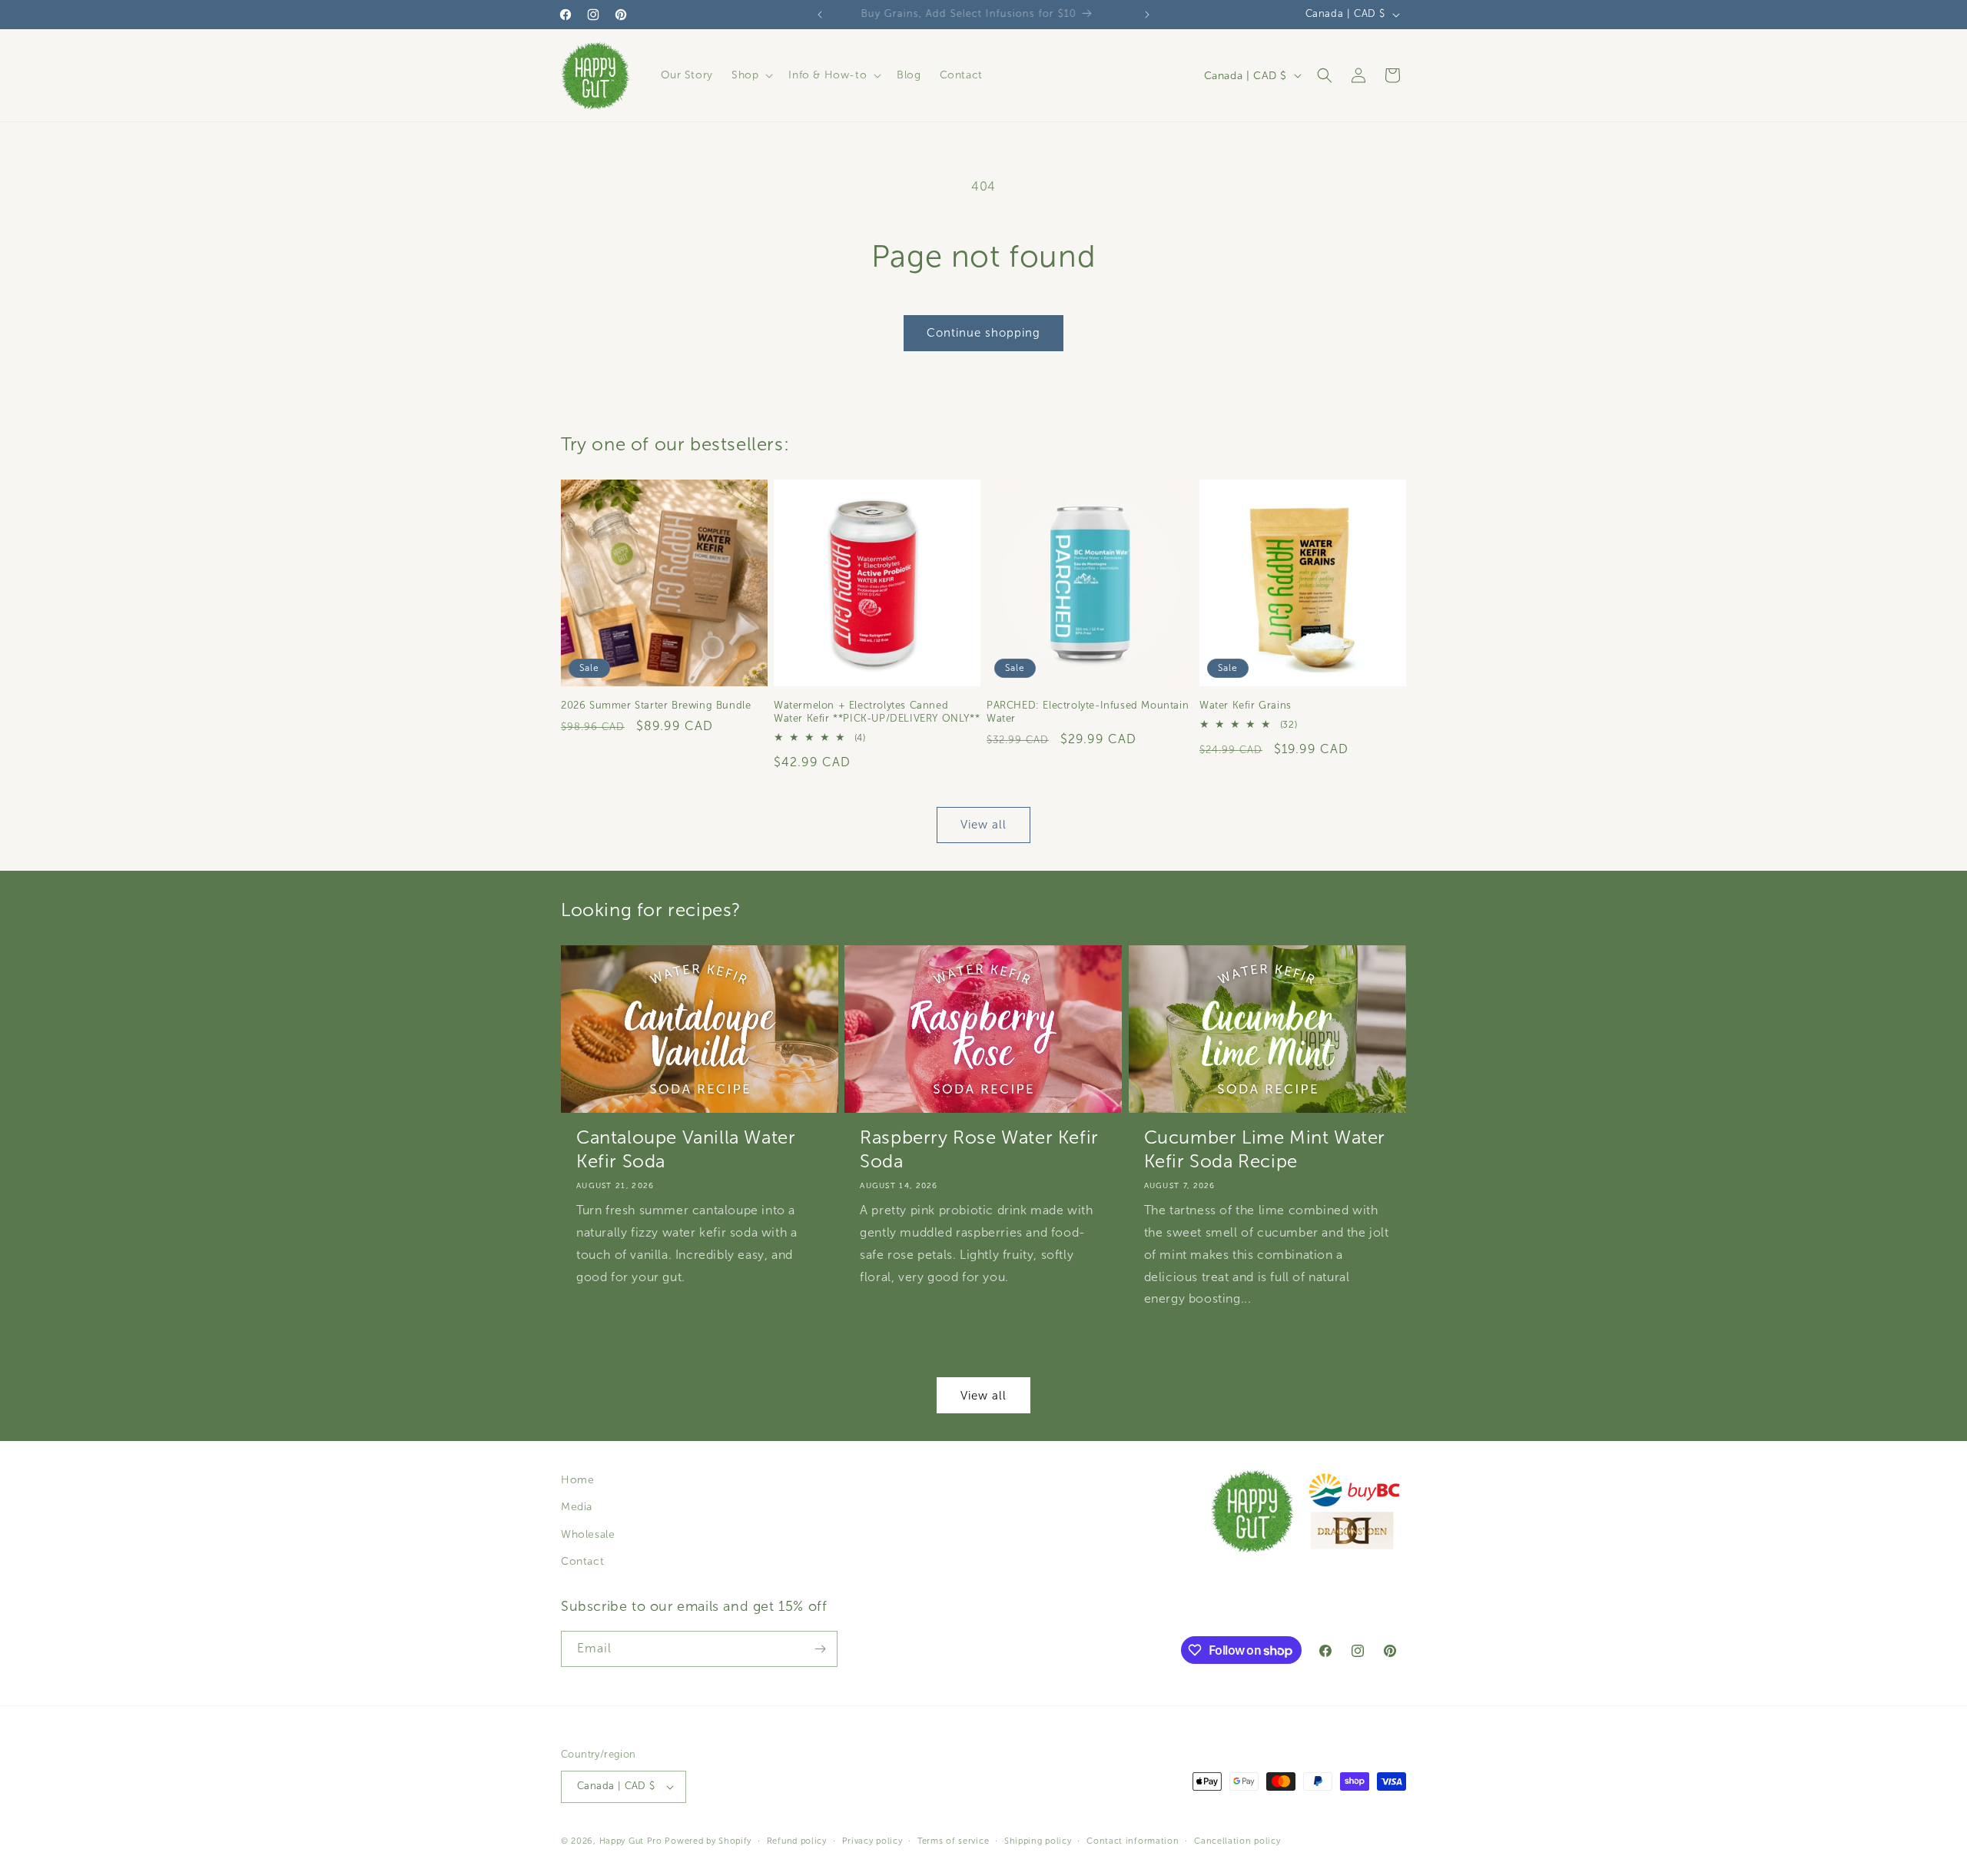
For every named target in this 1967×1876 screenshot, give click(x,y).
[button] (751, 75)
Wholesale (588, 1534)
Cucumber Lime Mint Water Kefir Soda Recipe (1265, 1149)
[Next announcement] (1147, 15)
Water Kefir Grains (1246, 706)
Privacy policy (872, 1841)
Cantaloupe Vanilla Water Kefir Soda (686, 1149)
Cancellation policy (1237, 1841)
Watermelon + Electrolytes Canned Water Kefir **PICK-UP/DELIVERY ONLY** (877, 712)
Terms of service (953, 1841)
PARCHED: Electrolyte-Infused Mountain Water (1088, 712)
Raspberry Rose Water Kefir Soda (979, 1149)
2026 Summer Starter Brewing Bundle (656, 706)
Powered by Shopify (708, 1841)
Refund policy (797, 1841)
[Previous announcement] (820, 15)
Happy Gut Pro (631, 1841)
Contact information (1133, 1841)
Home (577, 1480)
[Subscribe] (820, 1649)
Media (577, 1507)
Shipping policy (1038, 1841)
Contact (582, 1561)
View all (983, 825)
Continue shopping (983, 333)
